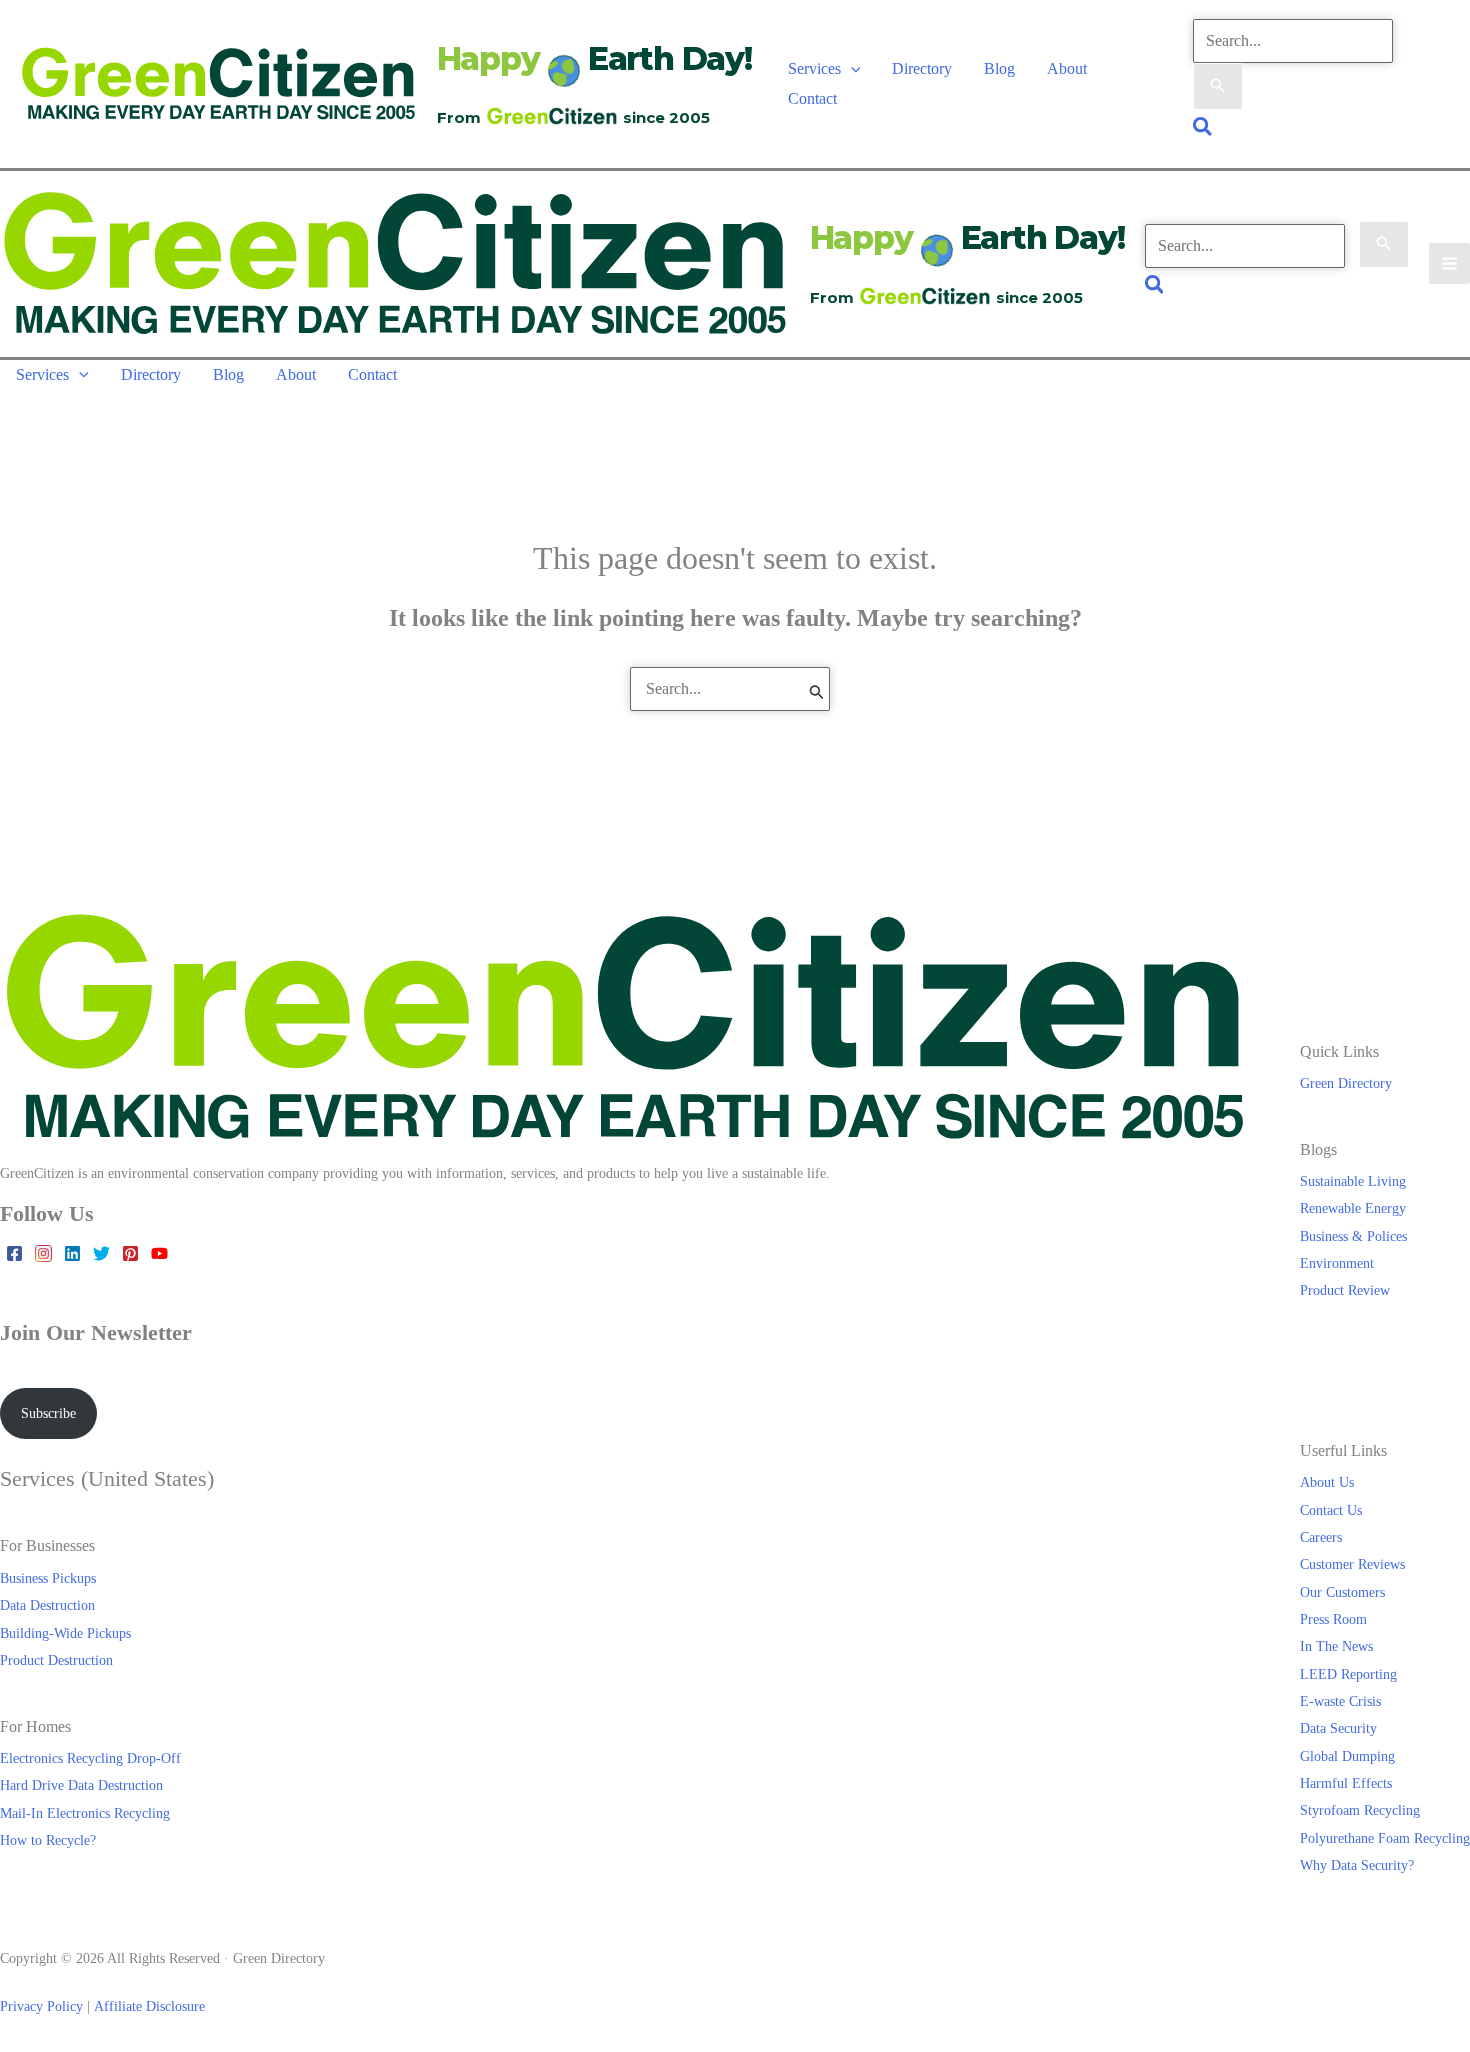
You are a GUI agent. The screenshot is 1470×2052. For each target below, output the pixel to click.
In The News (1336, 1646)
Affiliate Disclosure (149, 2006)
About (1067, 68)
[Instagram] (43, 1253)
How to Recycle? (48, 1840)
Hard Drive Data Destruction (81, 1785)
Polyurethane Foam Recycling (1385, 1838)
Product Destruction (56, 1660)
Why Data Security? (1357, 1865)
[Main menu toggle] (1449, 263)
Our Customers (1342, 1592)
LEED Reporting (1348, 1674)
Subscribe (48, 1413)
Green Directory (1346, 1083)
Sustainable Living (1353, 1181)
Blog (999, 68)
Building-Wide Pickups (65, 1633)
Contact (812, 98)
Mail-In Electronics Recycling (85, 1813)
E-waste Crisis (1340, 1701)
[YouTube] (159, 1253)
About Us (1327, 1482)
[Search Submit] (1218, 87)
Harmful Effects (1346, 1783)
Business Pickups (48, 1578)
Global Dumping (1347, 1756)
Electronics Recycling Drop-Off (90, 1758)
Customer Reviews (1352, 1564)
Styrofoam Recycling (1360, 1810)
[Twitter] (101, 1253)
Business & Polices (1353, 1236)
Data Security (1338, 1728)
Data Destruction (47, 1605)
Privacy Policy (41, 2006)
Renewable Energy (1353, 1208)
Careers (1321, 1537)
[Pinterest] (130, 1253)
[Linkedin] (72, 1253)
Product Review (1345, 1290)
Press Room (1333, 1619)
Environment (1337, 1263)
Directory (922, 68)
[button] (851, 68)
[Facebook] (14, 1253)
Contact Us (1331, 1510)
